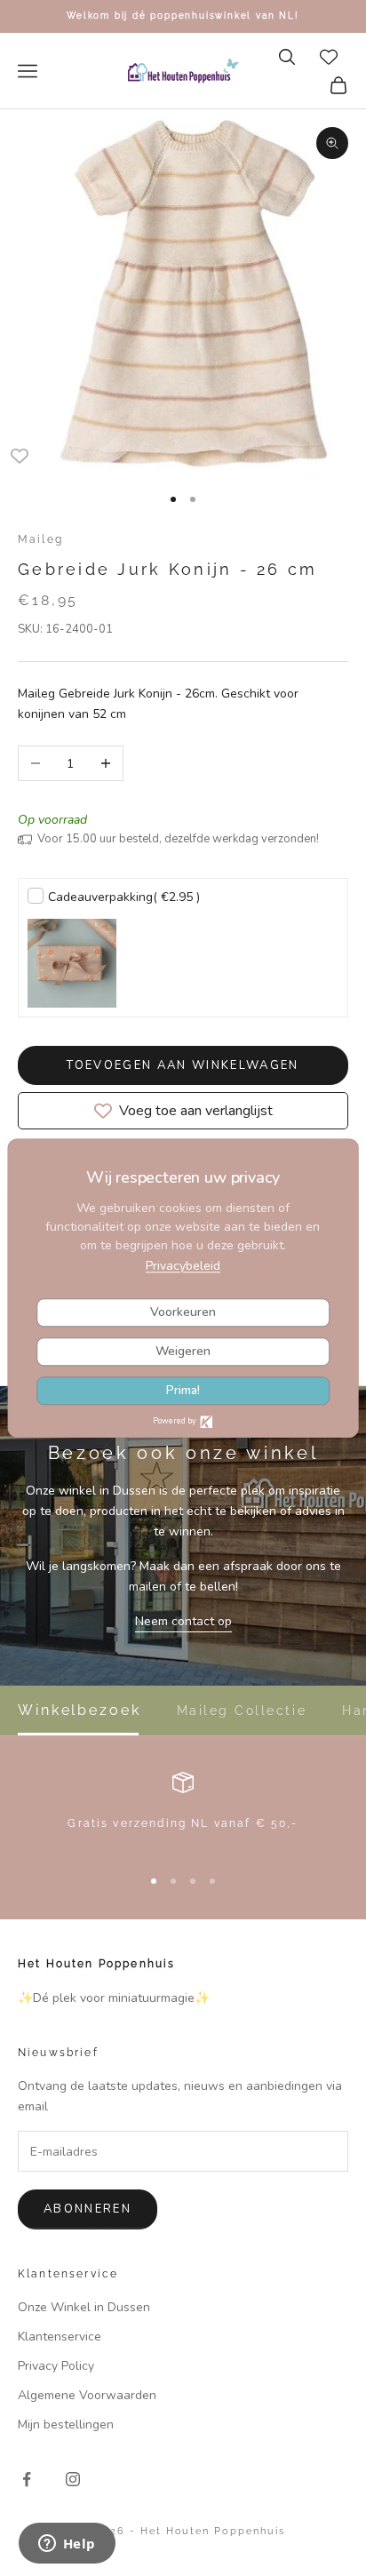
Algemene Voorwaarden (87, 2395)
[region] (183, 1811)
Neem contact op (183, 1621)
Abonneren (88, 2209)
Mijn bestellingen (66, 2424)
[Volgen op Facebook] (27, 2479)
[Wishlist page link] (329, 57)
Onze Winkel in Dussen (84, 2307)
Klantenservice (60, 2337)
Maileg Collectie (242, 1711)
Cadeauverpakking (124, 897)
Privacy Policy (56, 2366)
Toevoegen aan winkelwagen (183, 1065)
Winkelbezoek (80, 1711)
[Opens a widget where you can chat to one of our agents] (67, 2545)
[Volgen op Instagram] (73, 2479)
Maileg (40, 539)
